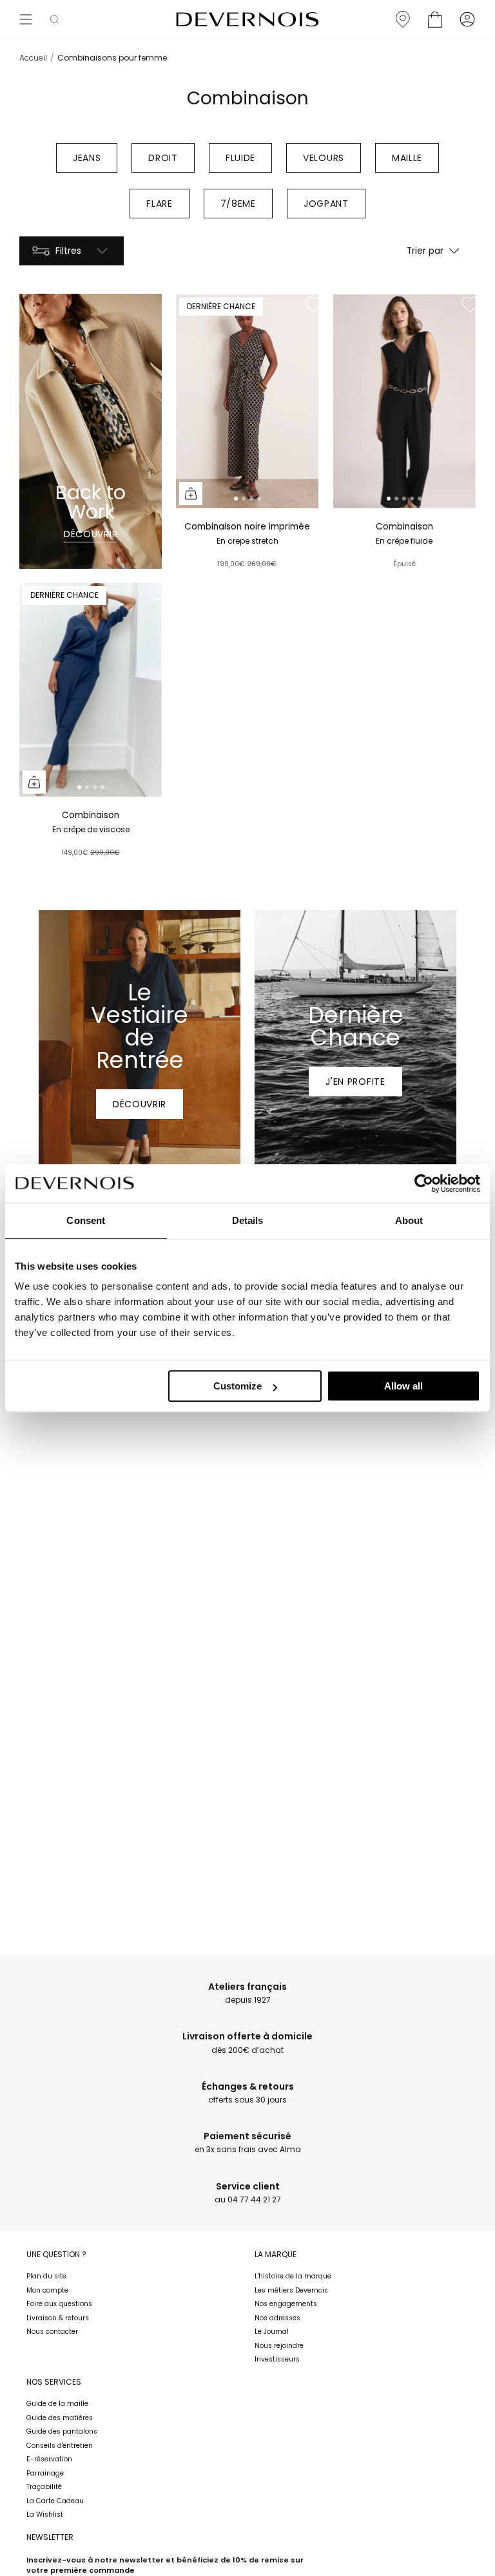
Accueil (33, 58)
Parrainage (45, 2473)
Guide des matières (60, 2418)
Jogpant (326, 204)
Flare (160, 204)
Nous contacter (52, 2332)
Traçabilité (44, 2487)
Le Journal (272, 2332)
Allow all (403, 1386)
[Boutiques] (403, 19)
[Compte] (467, 19)
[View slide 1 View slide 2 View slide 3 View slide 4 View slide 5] (404, 401)
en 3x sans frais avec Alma (248, 2143)
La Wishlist (45, 2514)
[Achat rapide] (191, 493)
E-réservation (49, 2459)
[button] (54, 19)
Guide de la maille (57, 2404)
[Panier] (435, 19)
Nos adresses (277, 2318)
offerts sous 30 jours (248, 2093)
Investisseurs (277, 2359)
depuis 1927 (247, 1993)
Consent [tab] (86, 1220)
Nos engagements (286, 2304)
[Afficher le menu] (26, 19)
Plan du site (46, 2276)
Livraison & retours (58, 2318)
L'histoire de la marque (293, 2276)
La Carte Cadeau (55, 2501)
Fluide (240, 158)
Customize (238, 1386)
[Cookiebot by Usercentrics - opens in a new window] (424, 1183)
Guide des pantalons (62, 2431)
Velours (324, 158)
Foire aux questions (59, 2304)
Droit (163, 158)
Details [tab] (248, 1220)
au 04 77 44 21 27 (248, 2193)
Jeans (87, 158)
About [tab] (409, 1220)
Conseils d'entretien (60, 2446)
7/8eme (238, 204)
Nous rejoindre (279, 2346)
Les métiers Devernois (291, 2290)
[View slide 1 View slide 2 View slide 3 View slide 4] (247, 401)
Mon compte (47, 2290)
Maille (407, 158)
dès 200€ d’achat (247, 2043)
